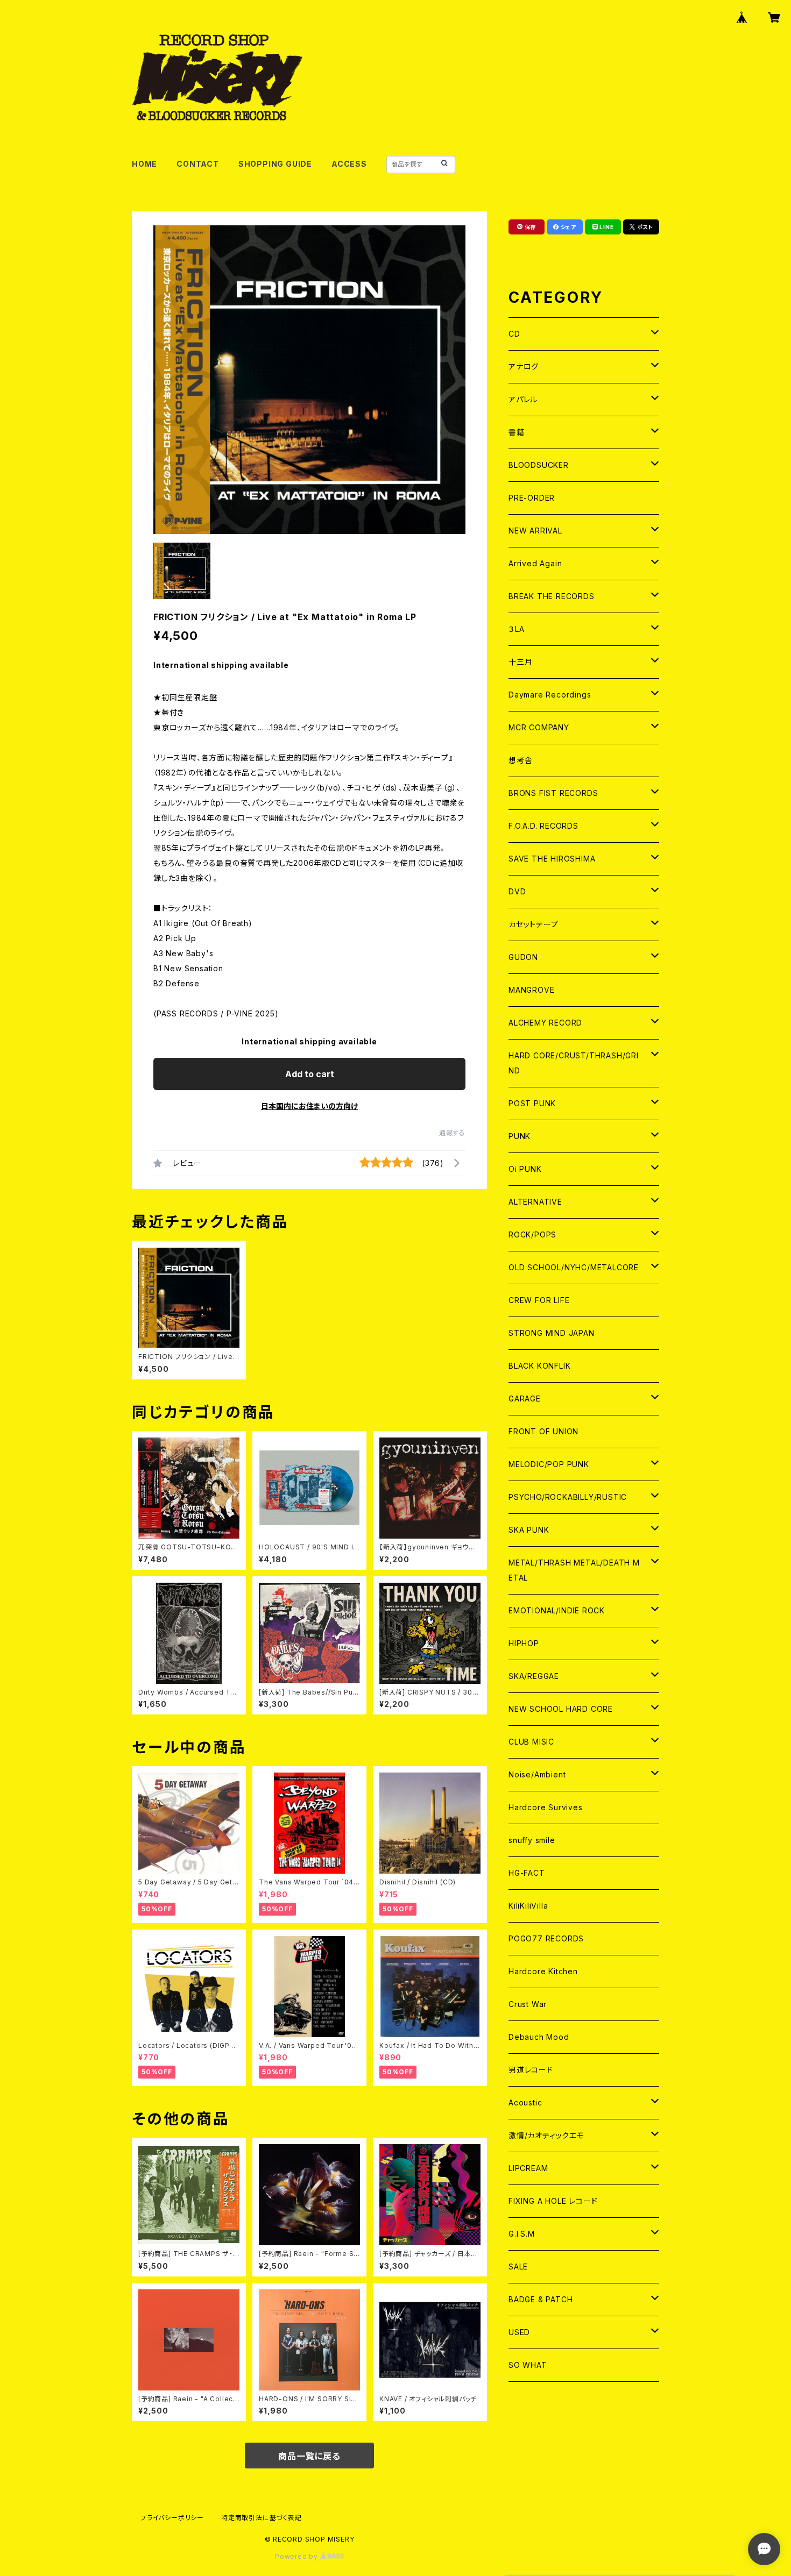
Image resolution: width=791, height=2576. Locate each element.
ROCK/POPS (532, 1234)
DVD (517, 891)
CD (514, 334)
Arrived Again (535, 563)
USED (519, 2332)
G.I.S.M (522, 2234)
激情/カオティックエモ (546, 2135)
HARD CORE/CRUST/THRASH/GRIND (574, 1063)
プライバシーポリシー (172, 2518)
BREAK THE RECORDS (552, 596)
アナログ (524, 367)
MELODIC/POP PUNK (549, 1464)
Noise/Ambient (537, 1774)
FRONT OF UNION (543, 1431)
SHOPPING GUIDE (275, 164)
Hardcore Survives (546, 1807)
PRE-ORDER (532, 498)
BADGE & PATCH (541, 2299)
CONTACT (198, 164)
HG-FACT (527, 1873)
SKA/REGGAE (534, 1676)
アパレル (523, 399)
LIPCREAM (528, 2168)
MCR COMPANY (539, 727)
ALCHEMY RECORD (545, 1023)
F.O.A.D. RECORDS (543, 826)
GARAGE (525, 1399)
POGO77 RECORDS (546, 1938)
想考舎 (520, 760)
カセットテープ (534, 924)
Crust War (528, 2004)
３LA (516, 629)
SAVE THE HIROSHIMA (552, 859)
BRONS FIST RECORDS (553, 793)
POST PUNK (532, 1103)
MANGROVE (531, 990)
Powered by (298, 2556)
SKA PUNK (529, 1530)
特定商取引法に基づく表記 (262, 2518)
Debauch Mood (539, 2037)
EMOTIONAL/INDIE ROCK (557, 1610)
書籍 (517, 432)
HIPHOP (524, 1643)
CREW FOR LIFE (539, 1300)
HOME (144, 164)
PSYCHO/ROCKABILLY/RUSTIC (568, 1497)
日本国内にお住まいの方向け (309, 1106)
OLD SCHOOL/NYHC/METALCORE (574, 1267)
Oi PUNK (525, 1169)
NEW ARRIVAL (535, 531)
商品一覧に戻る (309, 2456)
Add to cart (310, 1074)
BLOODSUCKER (539, 465)
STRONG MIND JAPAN (552, 1333)
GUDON (523, 957)
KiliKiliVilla (528, 1906)
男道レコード (531, 2070)
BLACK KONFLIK (539, 1366)
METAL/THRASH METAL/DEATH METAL (574, 1570)
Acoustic (525, 2102)
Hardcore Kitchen (543, 1971)
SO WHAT (528, 2365)
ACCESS (349, 164)
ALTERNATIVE (535, 1202)
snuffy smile (532, 1840)
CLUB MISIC (531, 1742)
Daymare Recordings (550, 695)
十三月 (520, 662)
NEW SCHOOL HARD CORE (561, 1709)
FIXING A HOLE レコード (553, 2201)
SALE (518, 2267)
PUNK (520, 1136)
